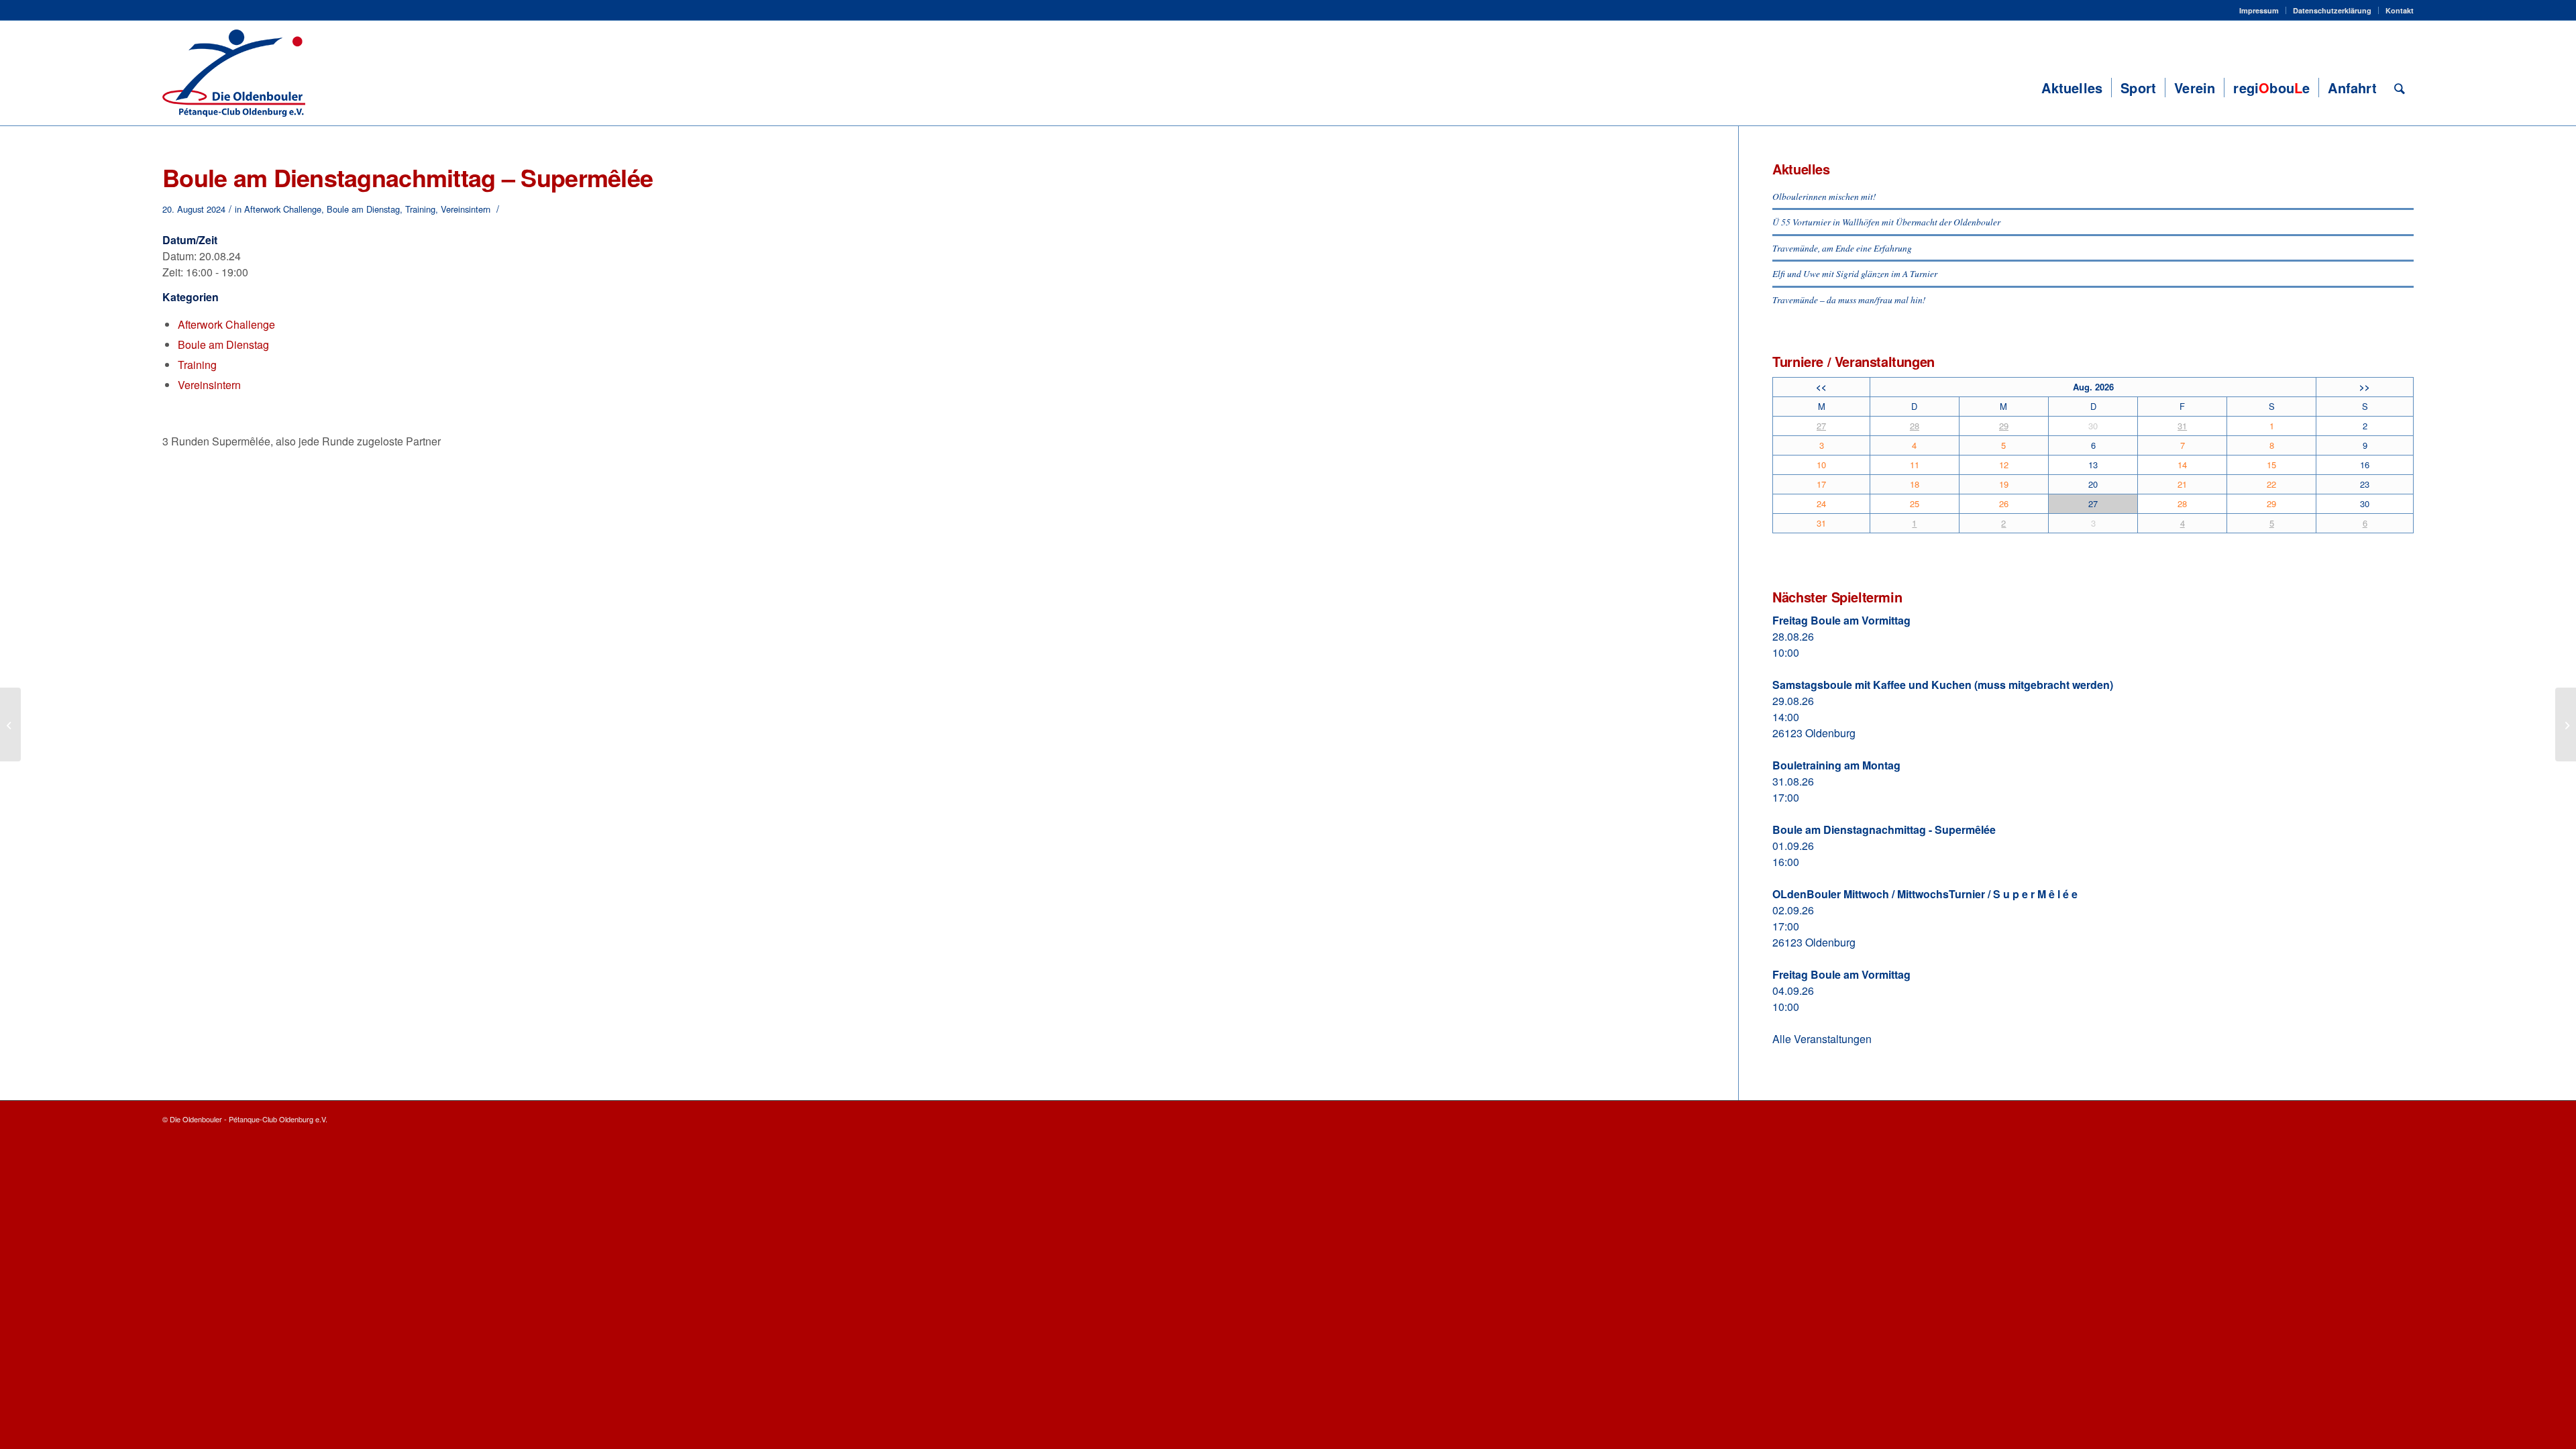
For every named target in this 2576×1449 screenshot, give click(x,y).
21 (2182, 484)
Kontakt (2400, 10)
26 (2004, 503)
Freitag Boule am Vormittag (1841, 620)
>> (2365, 387)
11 (1915, 465)
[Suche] (2400, 88)
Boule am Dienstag (363, 209)
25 (1915, 503)
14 (2182, 465)
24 (1821, 503)
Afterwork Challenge (283, 209)
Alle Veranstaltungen (1822, 1039)
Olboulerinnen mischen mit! (1824, 196)
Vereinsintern (466, 209)
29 (2004, 426)
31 (2182, 426)
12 (2004, 465)
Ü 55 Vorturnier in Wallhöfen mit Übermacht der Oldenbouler (1886, 222)
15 (2271, 465)
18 (1915, 484)
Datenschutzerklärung (2332, 10)
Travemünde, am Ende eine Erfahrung (1842, 248)
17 (1821, 484)
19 (2004, 484)
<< (1821, 387)
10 (1821, 465)
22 (2271, 484)
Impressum (2259, 10)
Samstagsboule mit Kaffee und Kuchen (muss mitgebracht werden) (1943, 685)
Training (420, 209)
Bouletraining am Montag (1836, 765)
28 (1915, 426)
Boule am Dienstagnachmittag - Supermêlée (1884, 829)
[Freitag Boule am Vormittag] (10, 724)
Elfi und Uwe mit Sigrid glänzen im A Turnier (1855, 273)
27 (1821, 426)
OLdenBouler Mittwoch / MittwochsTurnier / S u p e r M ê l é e (1925, 894)
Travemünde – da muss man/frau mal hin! (1849, 300)
